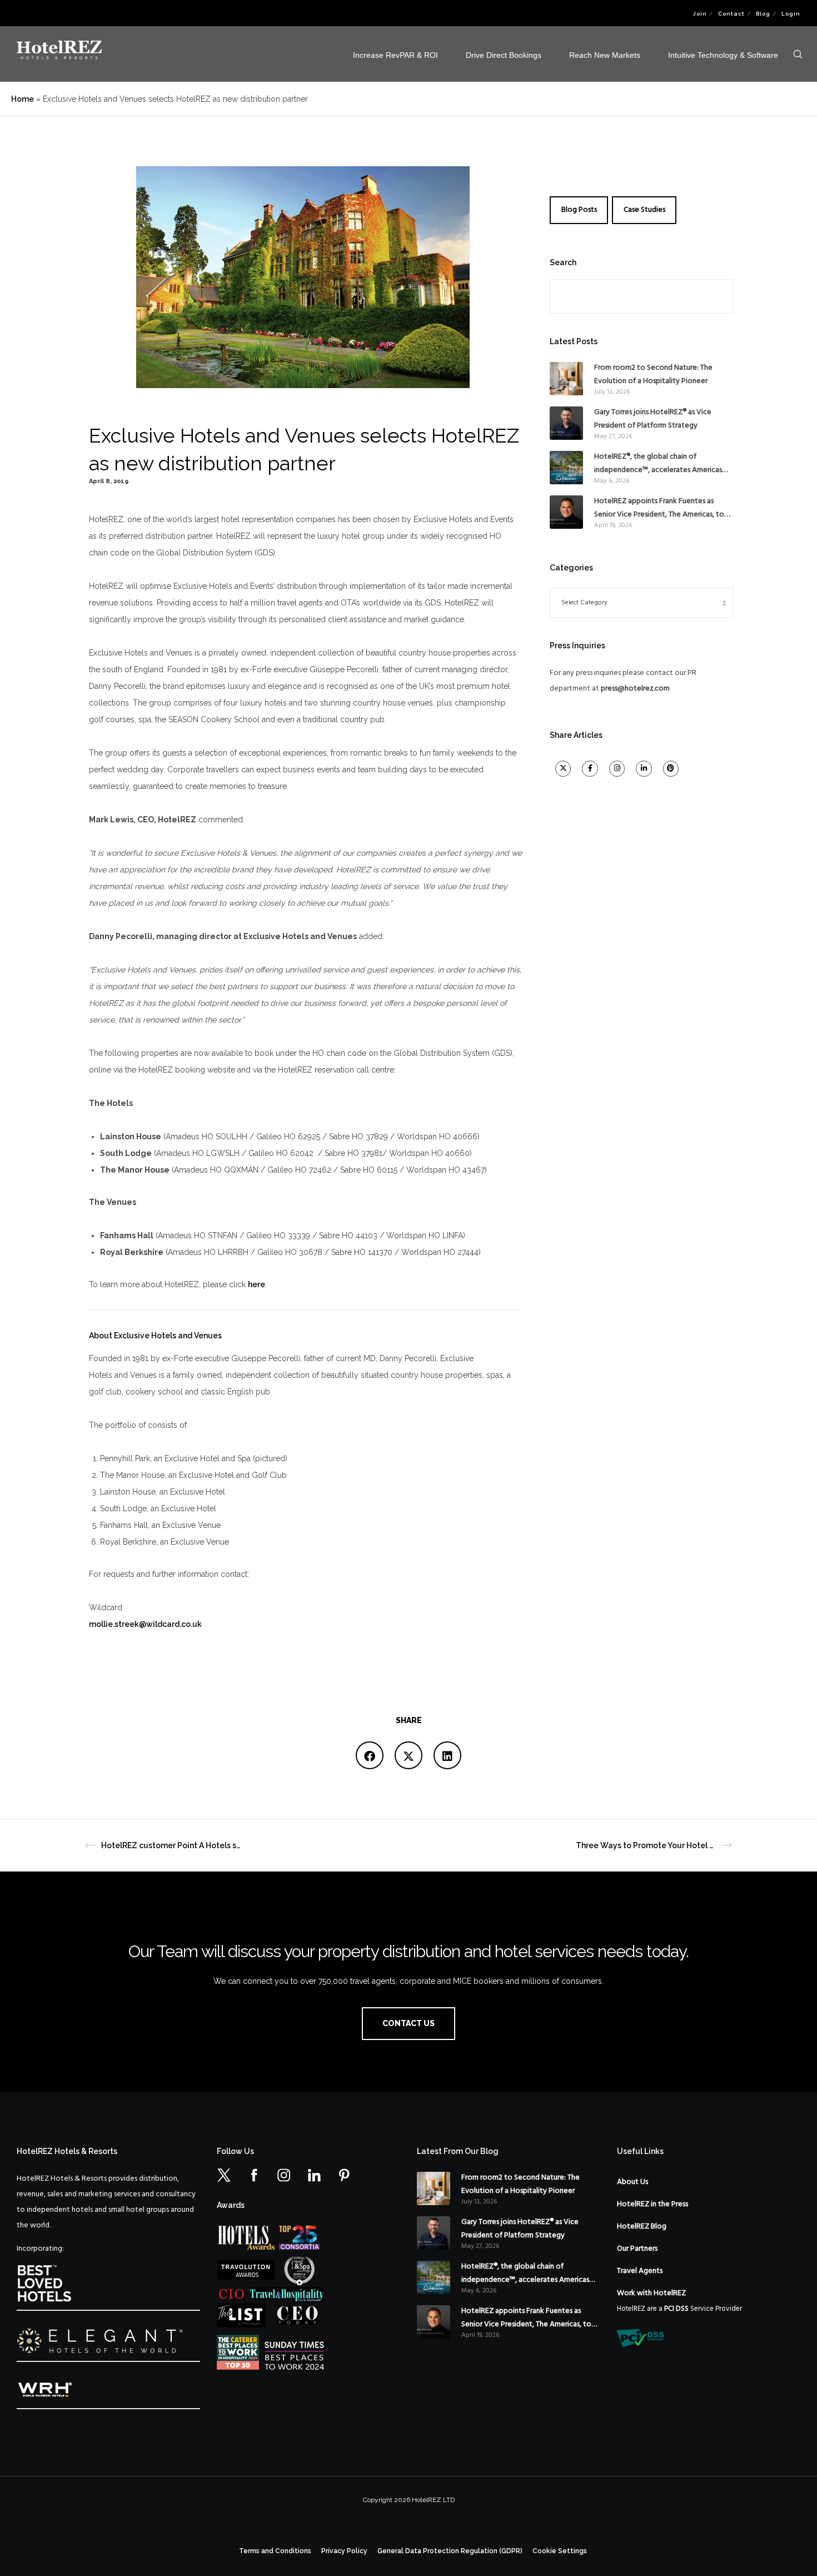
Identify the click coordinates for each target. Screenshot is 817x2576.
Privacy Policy (344, 2551)
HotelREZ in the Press (652, 2204)
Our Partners (637, 2249)
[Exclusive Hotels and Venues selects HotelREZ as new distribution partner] (370, 1755)
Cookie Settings (560, 2551)
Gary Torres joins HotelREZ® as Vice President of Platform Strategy (653, 419)
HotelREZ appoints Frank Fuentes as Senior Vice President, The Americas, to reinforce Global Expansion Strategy (659, 508)
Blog (763, 14)
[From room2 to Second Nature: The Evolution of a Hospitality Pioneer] (566, 379)
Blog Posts (579, 210)
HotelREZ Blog (642, 2227)
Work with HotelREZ (651, 2293)
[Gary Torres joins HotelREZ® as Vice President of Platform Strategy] (566, 423)
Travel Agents (640, 2271)
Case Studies (644, 210)
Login (791, 14)
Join (700, 14)
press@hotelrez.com (635, 689)
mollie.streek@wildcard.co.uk (145, 1624)
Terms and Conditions (275, 2551)
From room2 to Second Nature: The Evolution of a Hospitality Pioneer (653, 374)
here (256, 1284)
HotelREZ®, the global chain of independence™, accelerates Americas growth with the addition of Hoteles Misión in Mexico (658, 464)
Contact (731, 14)
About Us (632, 2182)
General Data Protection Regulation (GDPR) (450, 2551)
